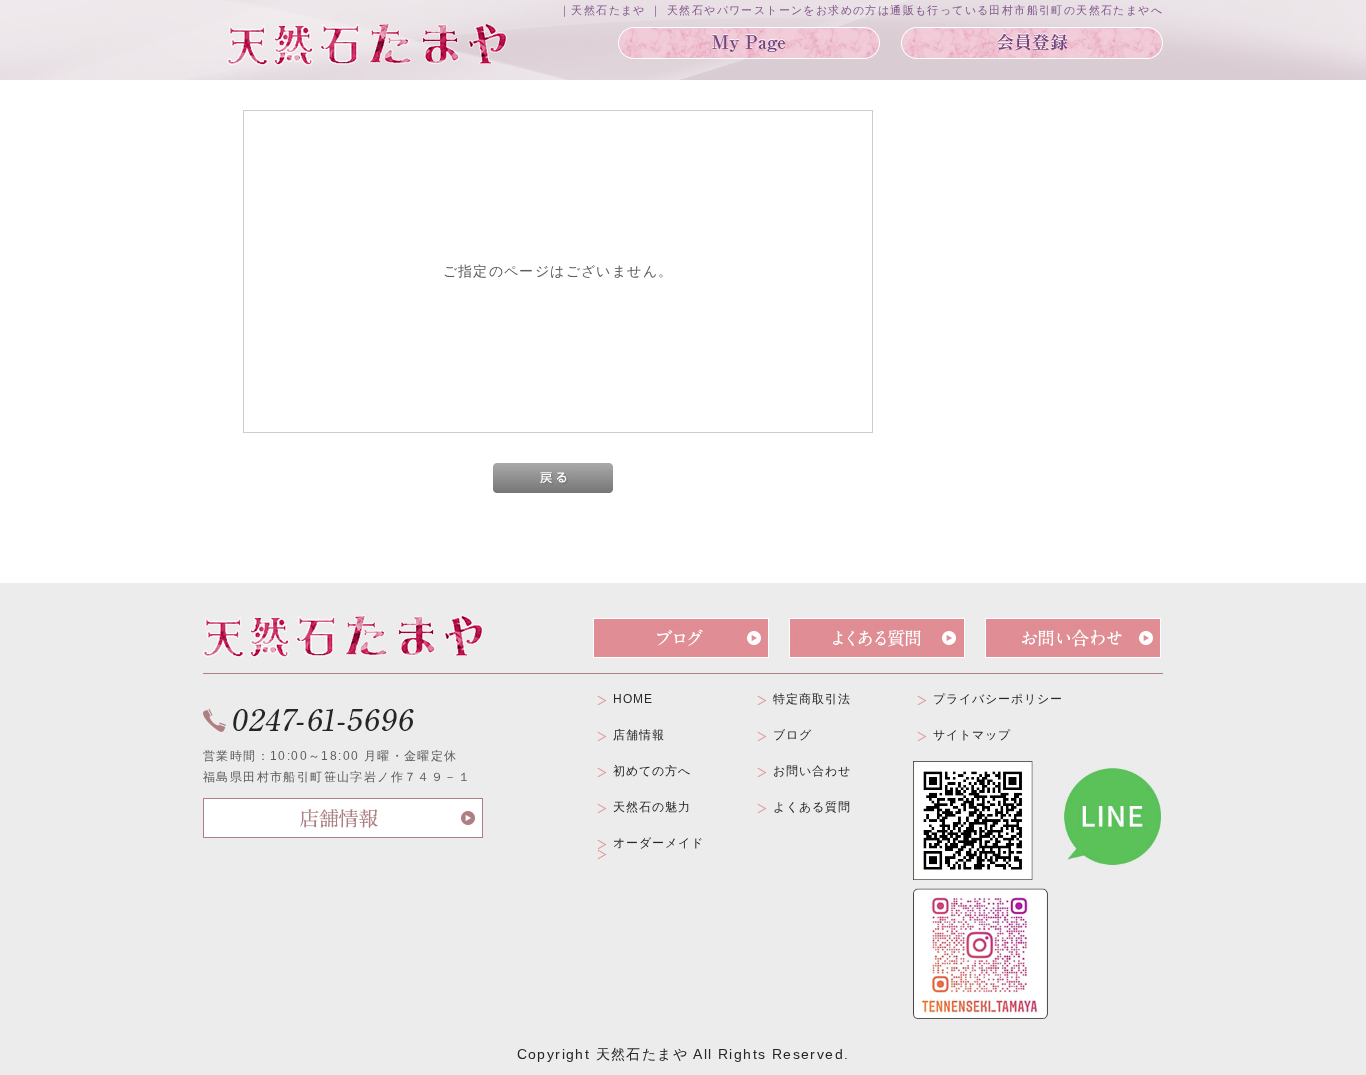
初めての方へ (652, 771)
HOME (633, 699)
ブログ (792, 735)
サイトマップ (972, 735)
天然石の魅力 (652, 807)
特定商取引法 (812, 699)
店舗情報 (639, 735)
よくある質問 (812, 807)
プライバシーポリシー (998, 699)
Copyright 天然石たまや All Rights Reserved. (683, 1054)
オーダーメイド (658, 843)
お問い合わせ (812, 771)
